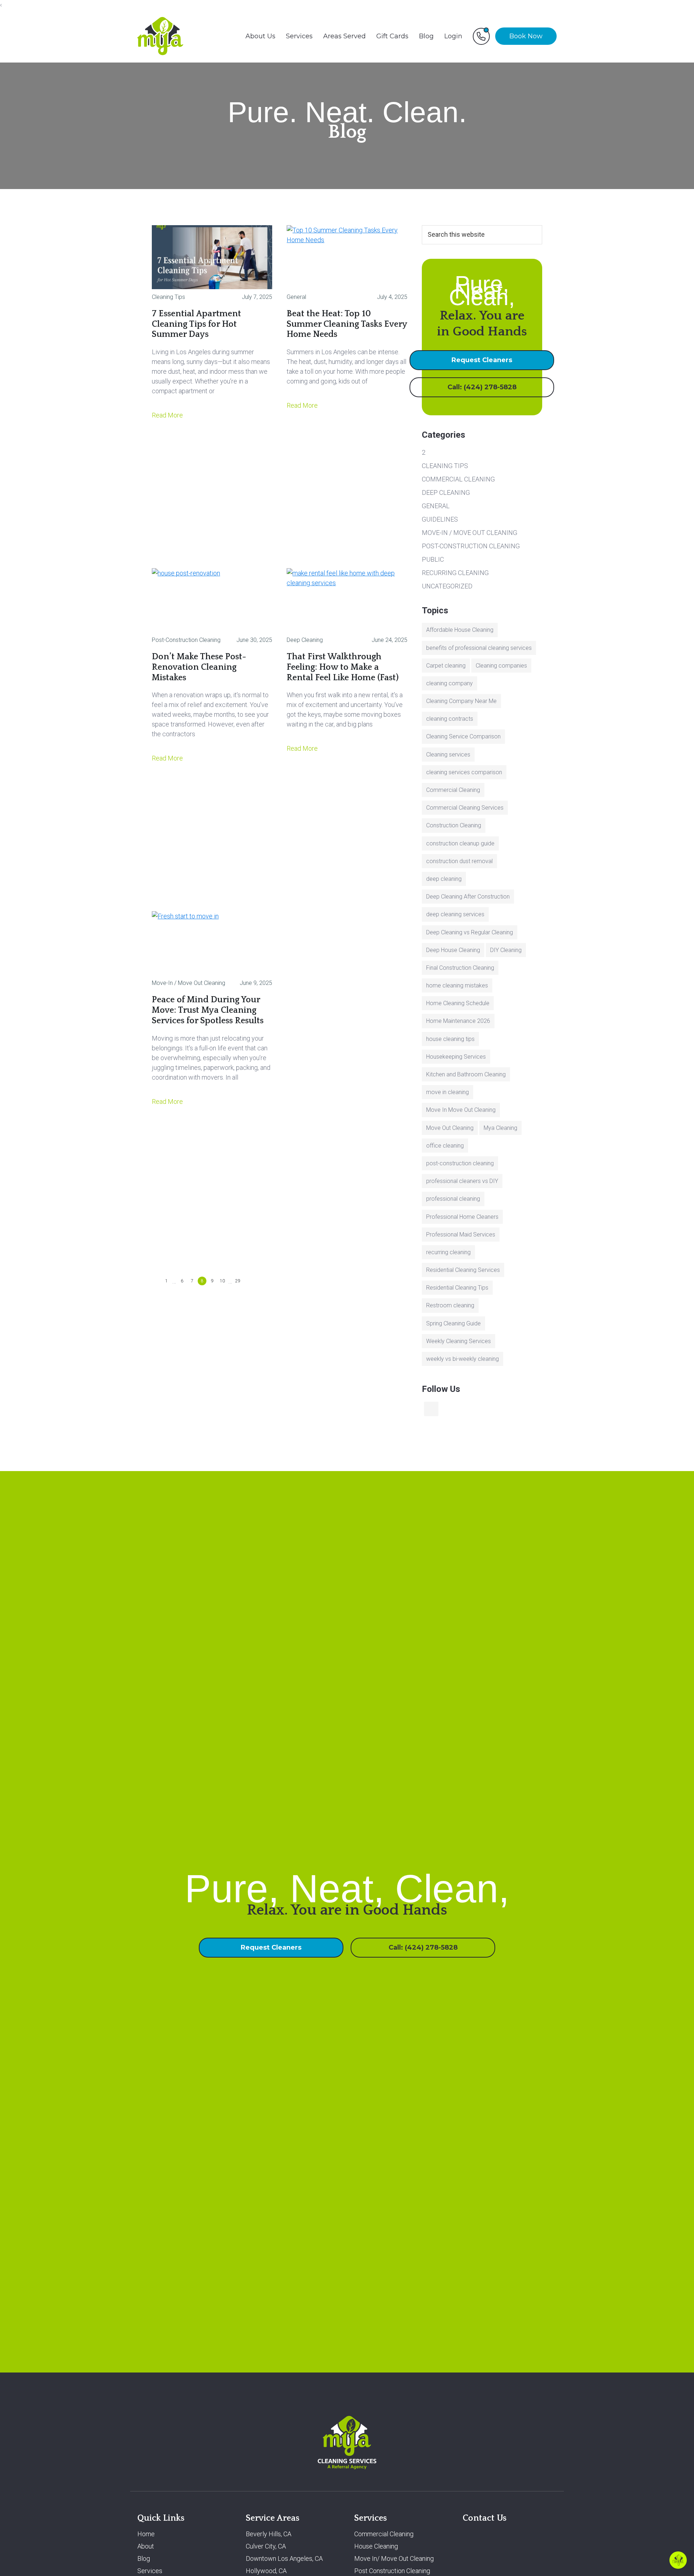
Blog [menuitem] (426, 36)
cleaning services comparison (464, 772)
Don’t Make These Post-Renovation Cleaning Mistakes (199, 667)
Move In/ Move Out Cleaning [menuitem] (394, 2559)
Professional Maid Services (461, 1235)
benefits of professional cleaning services (479, 648)
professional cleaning (453, 1199)
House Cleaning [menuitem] (376, 2547)
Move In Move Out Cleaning (461, 1110)
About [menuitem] (146, 2547)
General (296, 297)
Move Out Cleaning (450, 1128)
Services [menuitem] (299, 36)
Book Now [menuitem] (526, 36)
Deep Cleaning (305, 640)
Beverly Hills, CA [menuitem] (269, 2534)
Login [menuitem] (453, 36)
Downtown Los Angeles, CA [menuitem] (284, 2559)
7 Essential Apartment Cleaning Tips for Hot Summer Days (196, 324)
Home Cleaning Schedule (458, 1003)
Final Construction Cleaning (460, 968)
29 (239, 1281)
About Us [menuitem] (260, 36)
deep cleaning (444, 879)
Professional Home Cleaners (462, 1217)
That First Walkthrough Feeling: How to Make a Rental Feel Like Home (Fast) (343, 667)
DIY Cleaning (506, 950)
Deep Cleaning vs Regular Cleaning (470, 932)
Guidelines (440, 519)
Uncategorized (447, 586)
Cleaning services (448, 755)
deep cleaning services (455, 914)
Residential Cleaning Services (463, 1270)
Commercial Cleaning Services (465, 808)
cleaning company (449, 683)
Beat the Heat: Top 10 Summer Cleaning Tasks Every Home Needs (347, 324)
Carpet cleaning (446, 666)
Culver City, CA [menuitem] (266, 2547)
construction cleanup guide (460, 843)
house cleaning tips (450, 1039)
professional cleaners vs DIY (462, 1181)
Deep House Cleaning (453, 950)
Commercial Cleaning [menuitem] (384, 2534)
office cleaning (445, 1146)
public (433, 559)
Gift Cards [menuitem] (392, 36)
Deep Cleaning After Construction (468, 897)
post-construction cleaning (460, 1163)
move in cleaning (447, 1092)
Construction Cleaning (454, 825)
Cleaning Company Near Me (461, 701)
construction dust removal (459, 861)
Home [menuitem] (146, 2534)
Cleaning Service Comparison (463, 736)
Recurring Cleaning (455, 573)
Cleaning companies (501, 666)
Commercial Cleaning (458, 479)
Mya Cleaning (500, 1128)
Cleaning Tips (168, 297)
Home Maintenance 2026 (458, 1021)
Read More (168, 415)
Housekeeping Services (456, 1057)
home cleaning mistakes (457, 985)
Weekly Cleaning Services (459, 1341)
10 (223, 1281)
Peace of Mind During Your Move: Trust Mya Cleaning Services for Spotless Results (208, 1010)
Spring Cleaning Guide (453, 1323)
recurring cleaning (448, 1252)
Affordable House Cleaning (460, 630)
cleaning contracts (450, 719)
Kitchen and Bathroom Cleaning (466, 1074)
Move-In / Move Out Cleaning (189, 983)
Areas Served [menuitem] (344, 36)
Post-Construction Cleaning (186, 640)
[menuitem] (481, 36)
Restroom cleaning (450, 1305)
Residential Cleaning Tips (457, 1288)
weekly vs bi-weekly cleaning (462, 1359)
